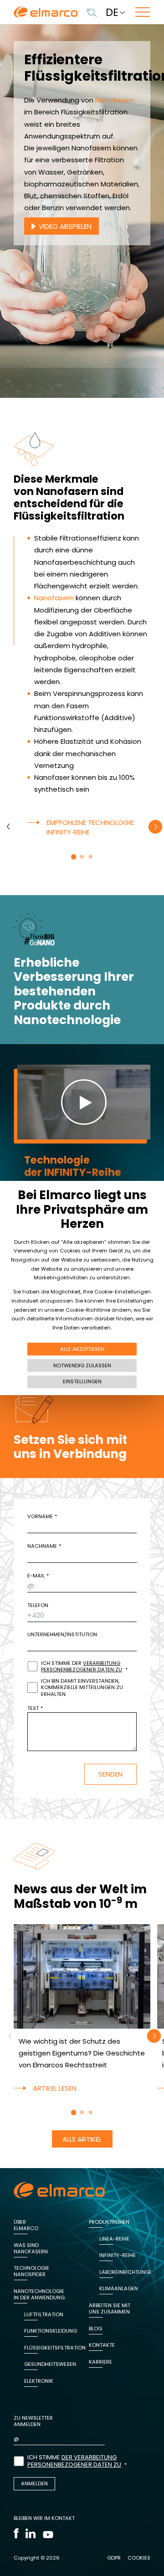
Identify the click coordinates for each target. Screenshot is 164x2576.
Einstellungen (82, 1381)
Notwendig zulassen (82, 1365)
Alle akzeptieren (82, 1349)
